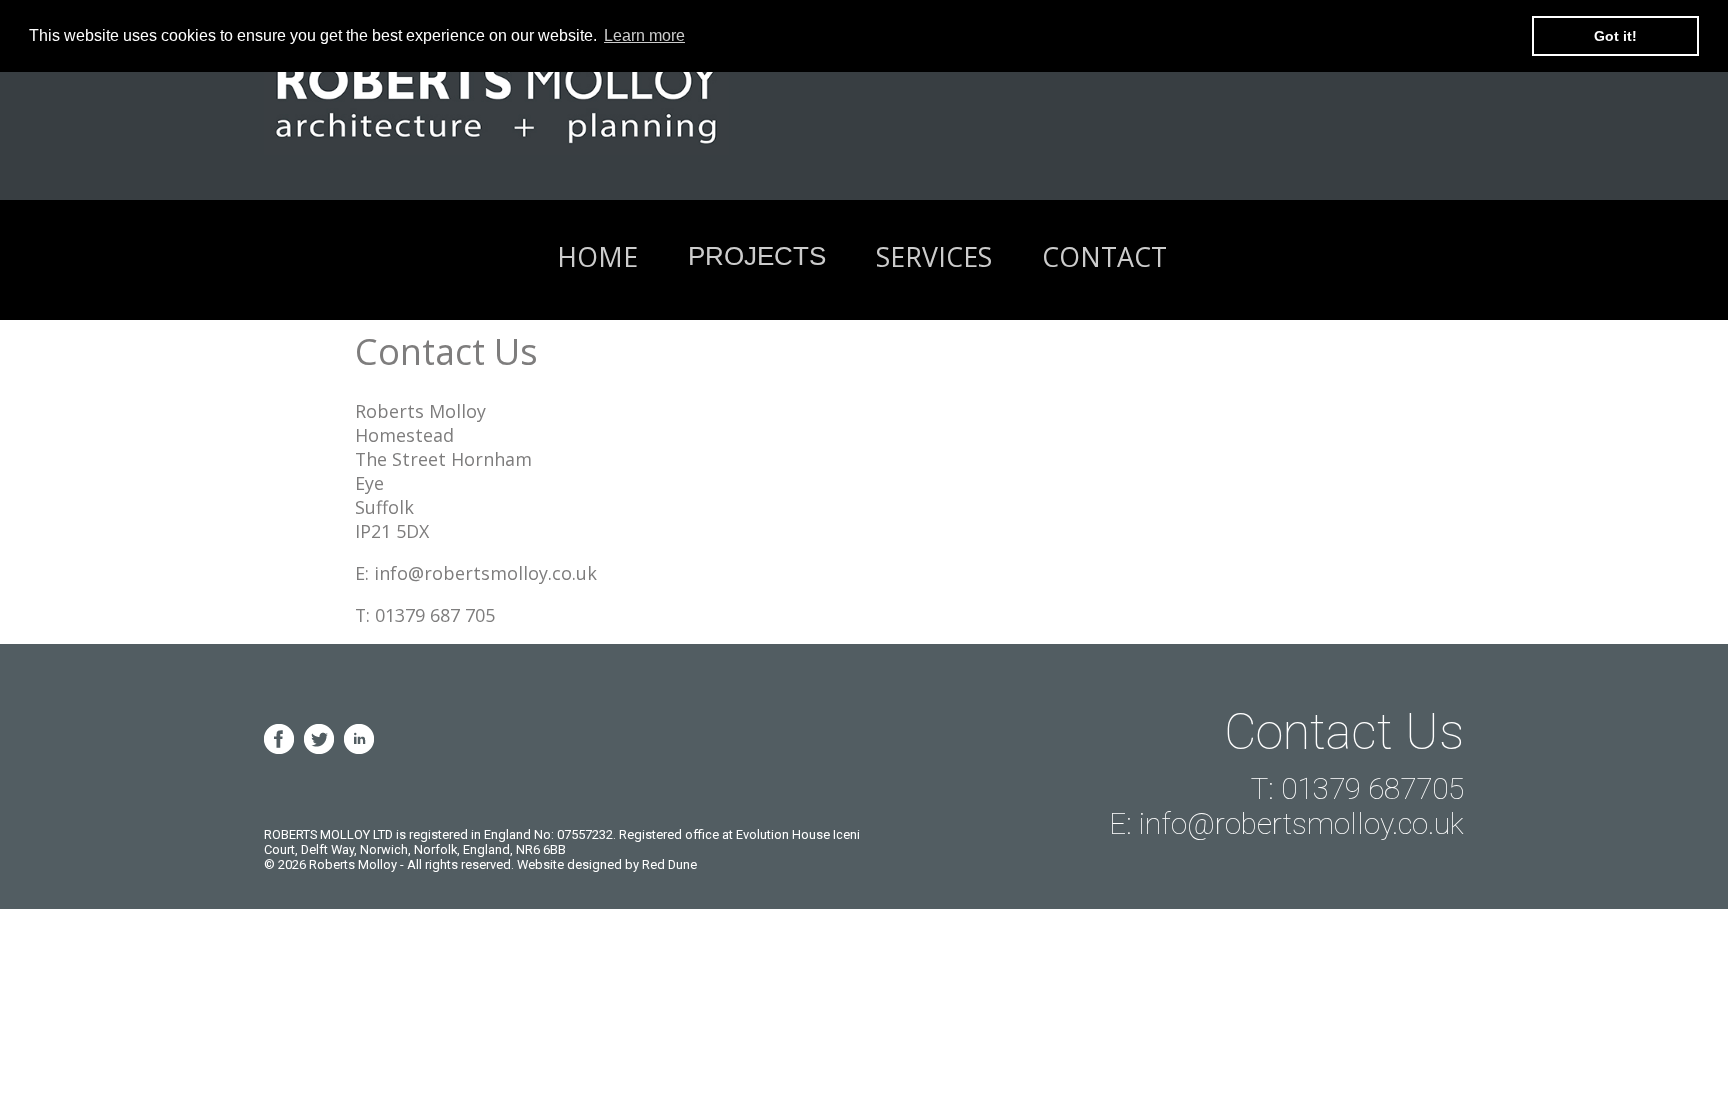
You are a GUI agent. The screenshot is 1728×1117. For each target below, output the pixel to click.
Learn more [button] (644, 35)
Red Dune (669, 864)
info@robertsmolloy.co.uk (485, 573)
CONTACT (1104, 256)
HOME (597, 256)
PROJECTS (757, 256)
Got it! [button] (1615, 36)
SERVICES (934, 256)
